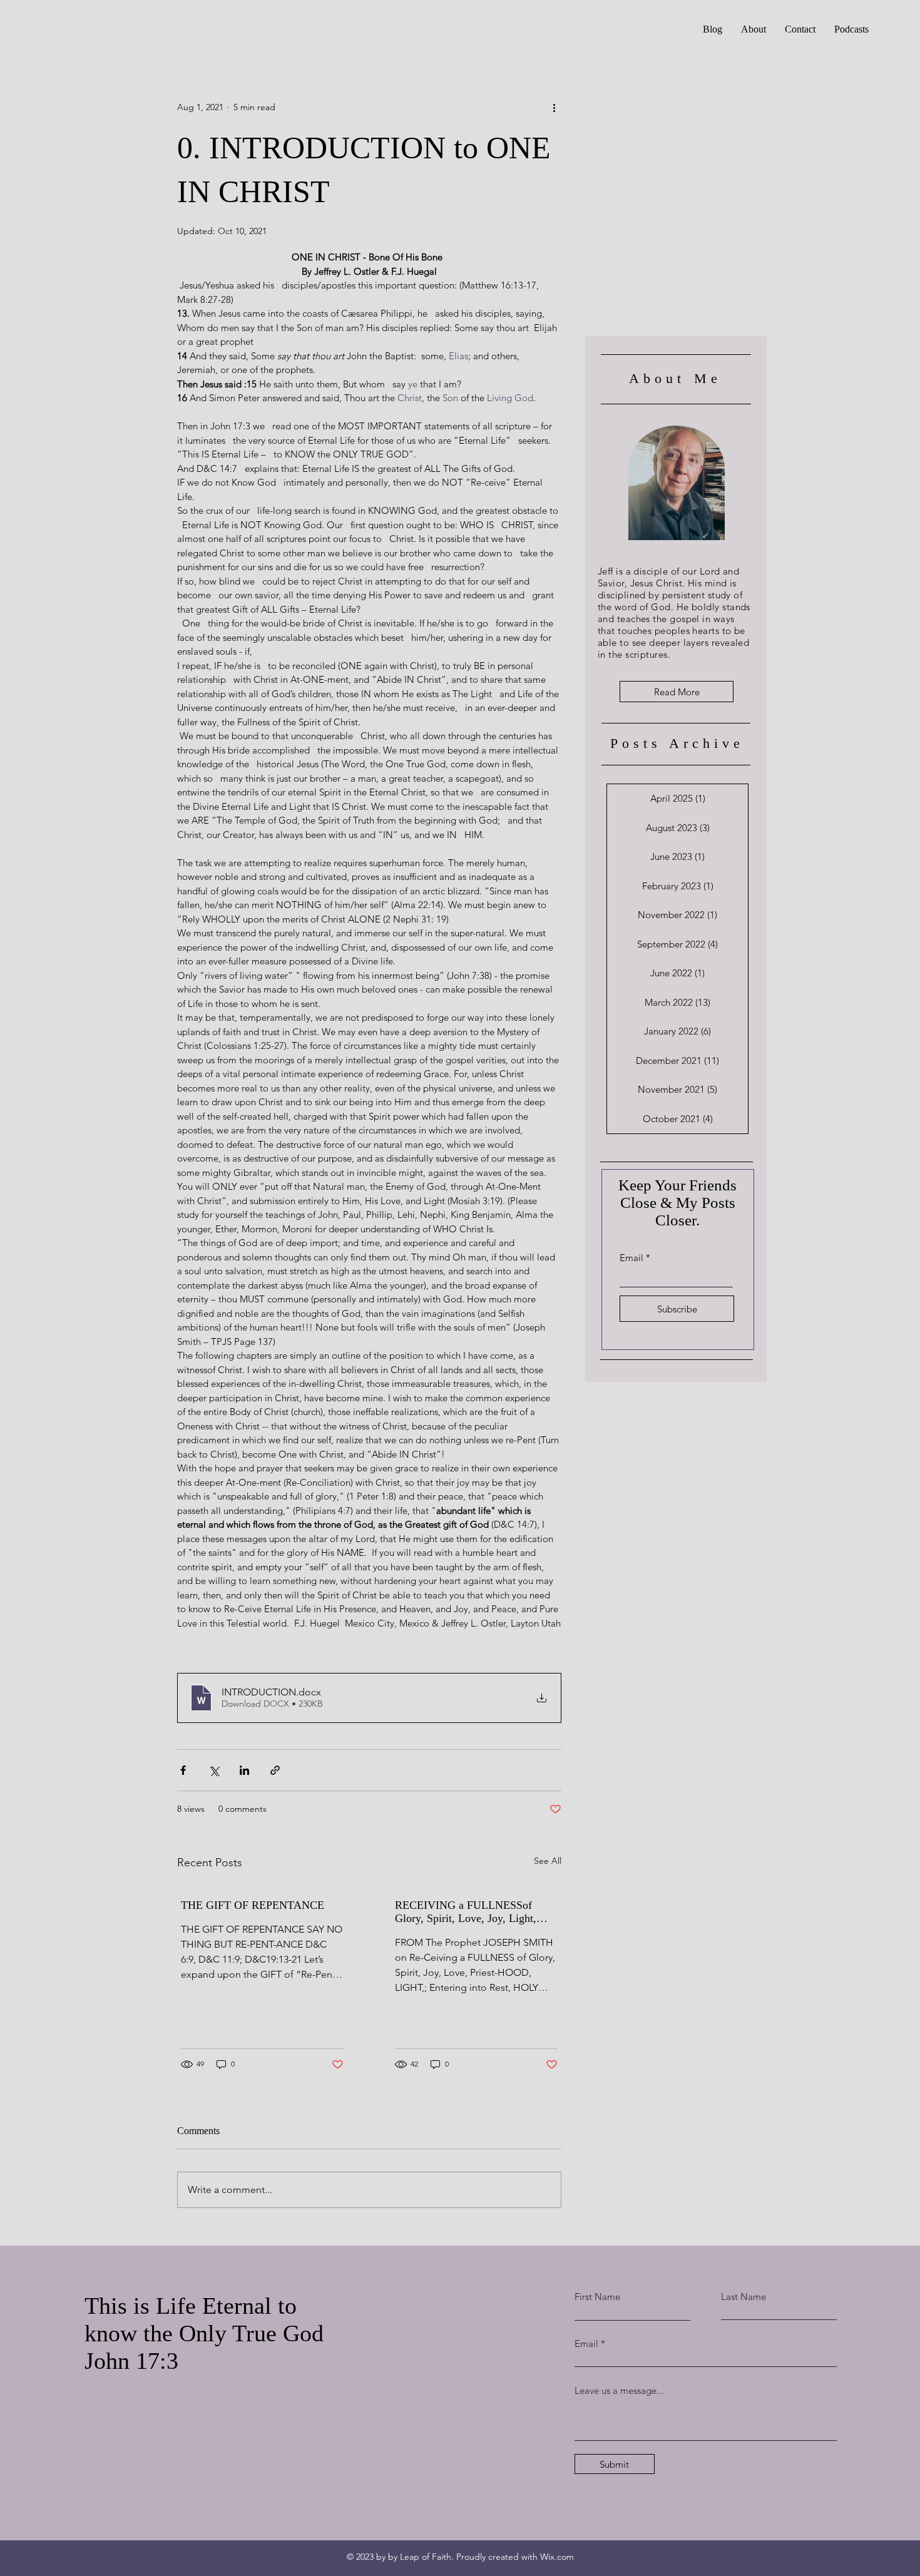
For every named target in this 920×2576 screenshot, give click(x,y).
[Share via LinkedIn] (244, 1770)
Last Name (744, 2297)
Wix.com (557, 2557)
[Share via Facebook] (183, 1770)
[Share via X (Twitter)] (214, 1770)
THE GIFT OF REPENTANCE (253, 1905)
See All (548, 1861)
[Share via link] (275, 1770)
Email (631, 1258)
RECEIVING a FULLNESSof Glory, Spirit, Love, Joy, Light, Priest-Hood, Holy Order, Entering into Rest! (473, 1912)
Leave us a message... (619, 2390)
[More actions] (554, 107)
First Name (597, 2297)
